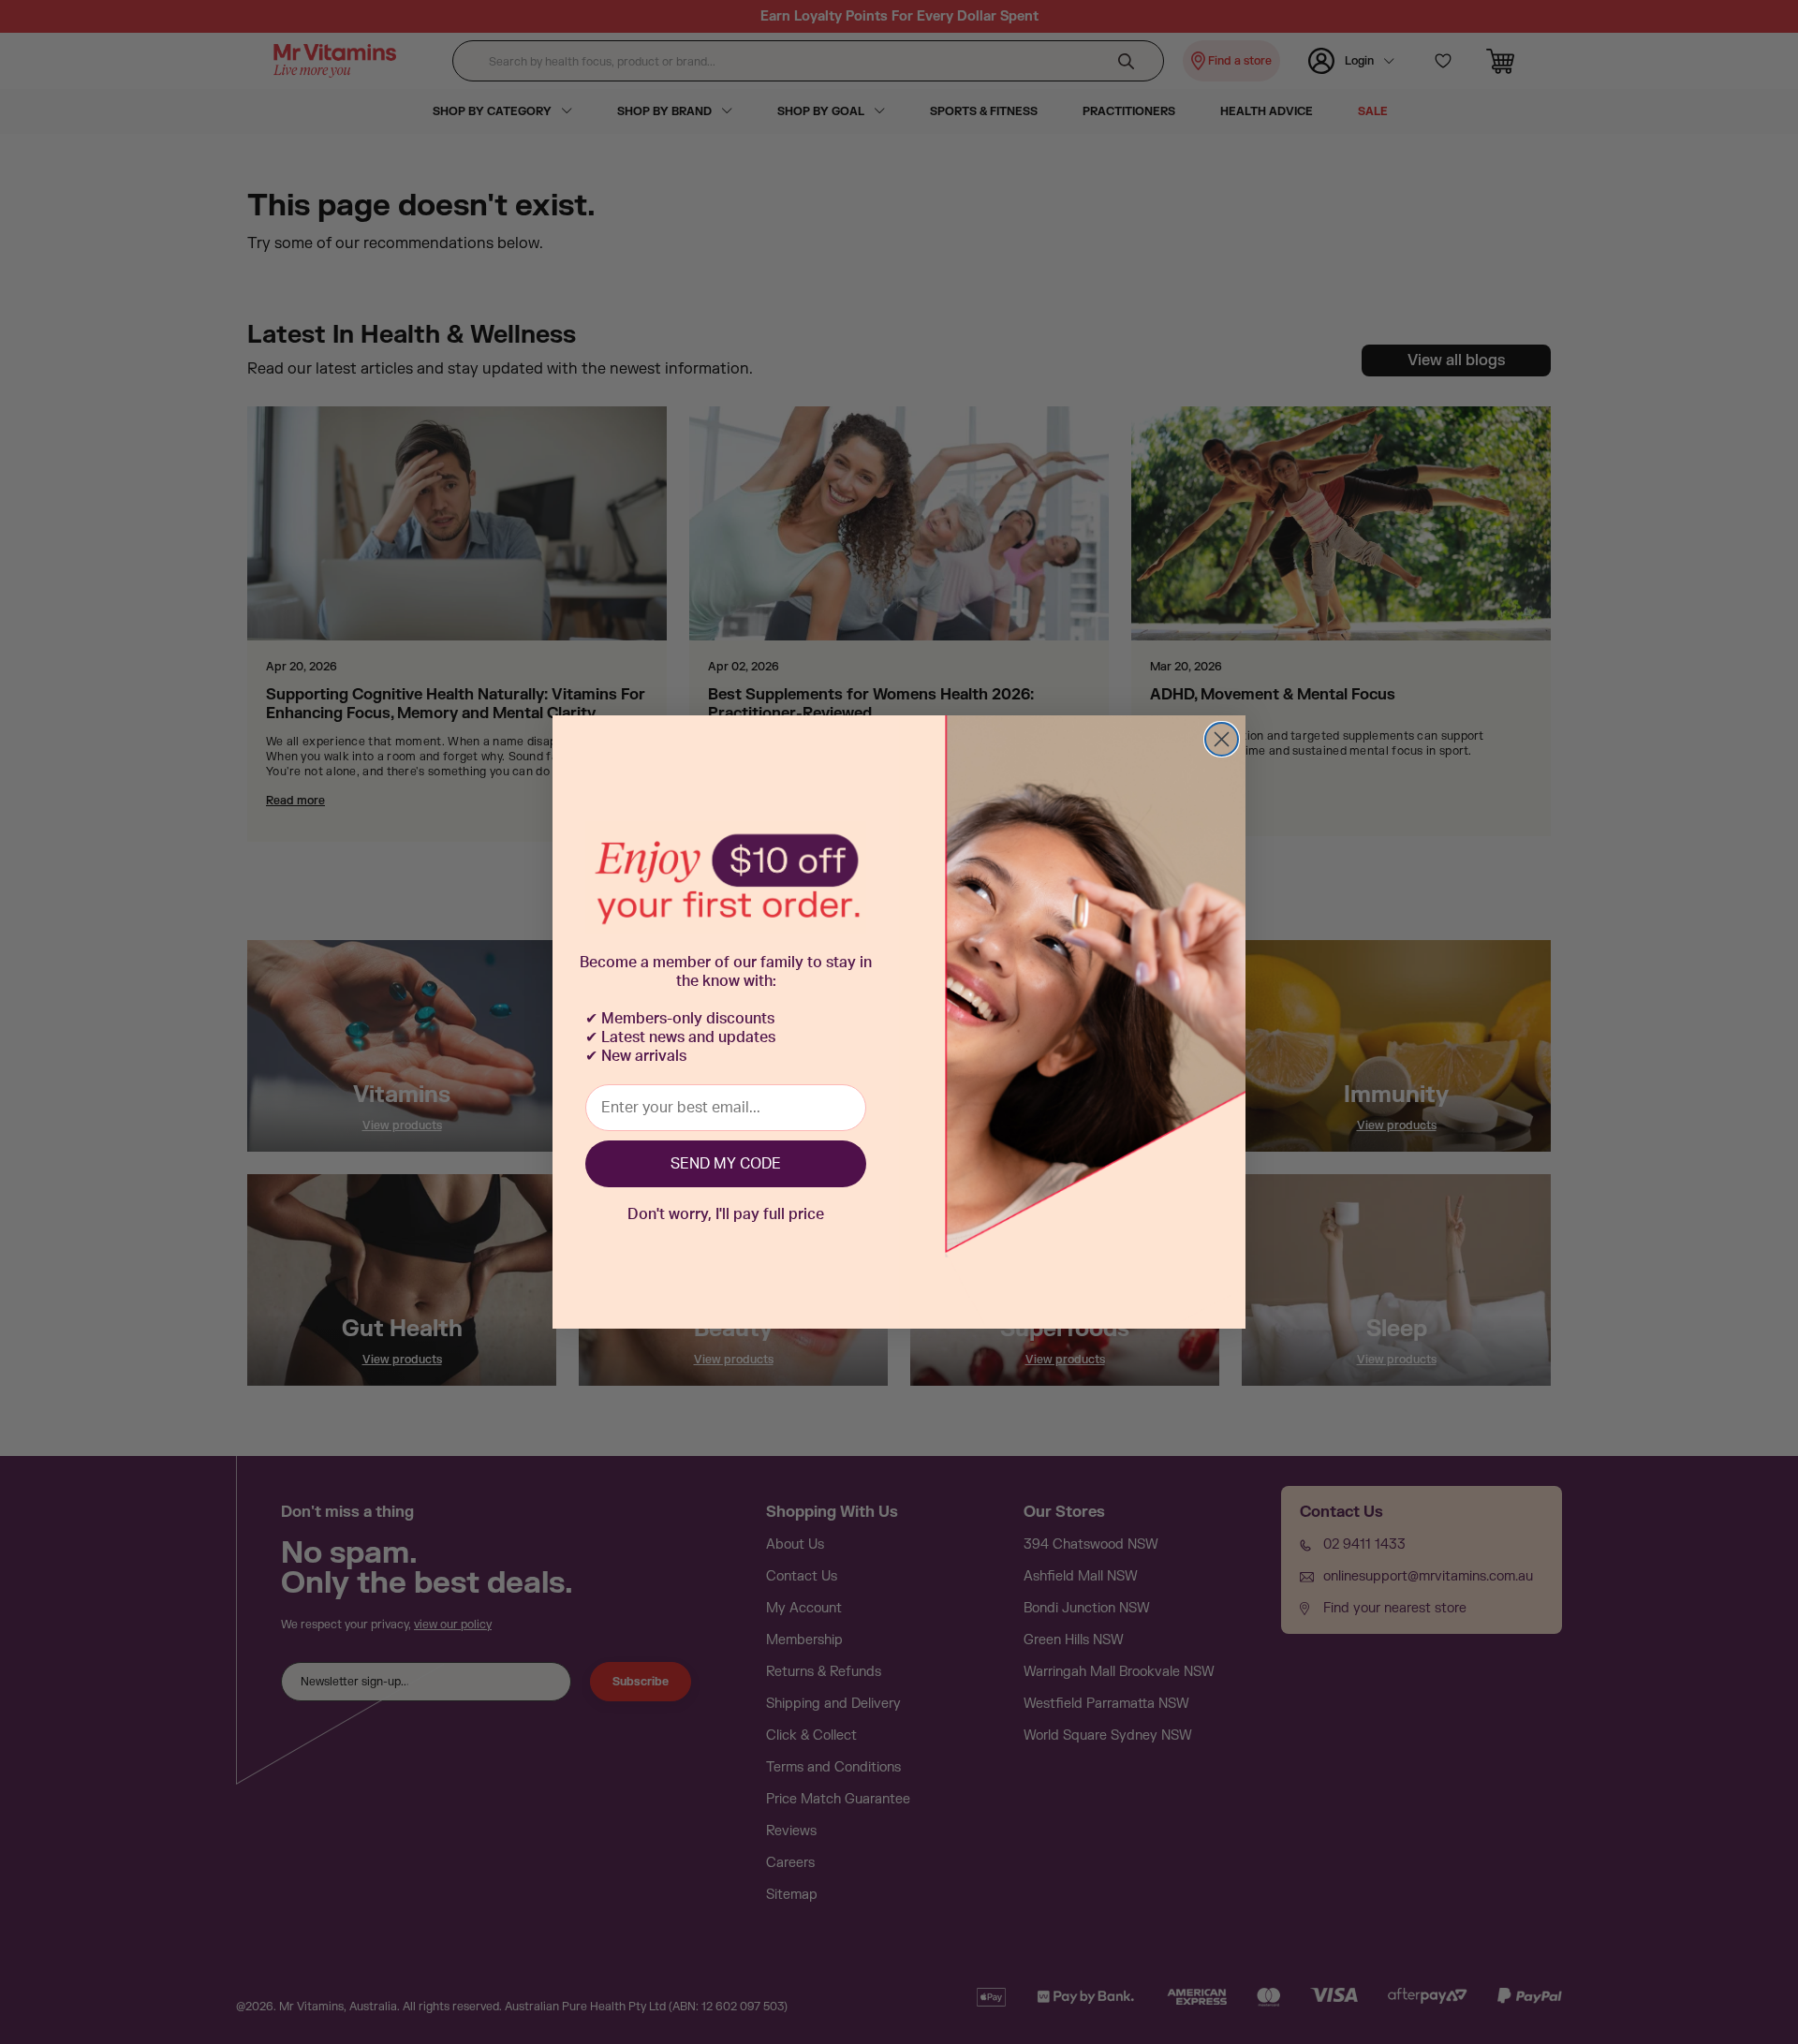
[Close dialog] (1222, 739)
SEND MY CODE (726, 1164)
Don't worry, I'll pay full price (726, 1214)
